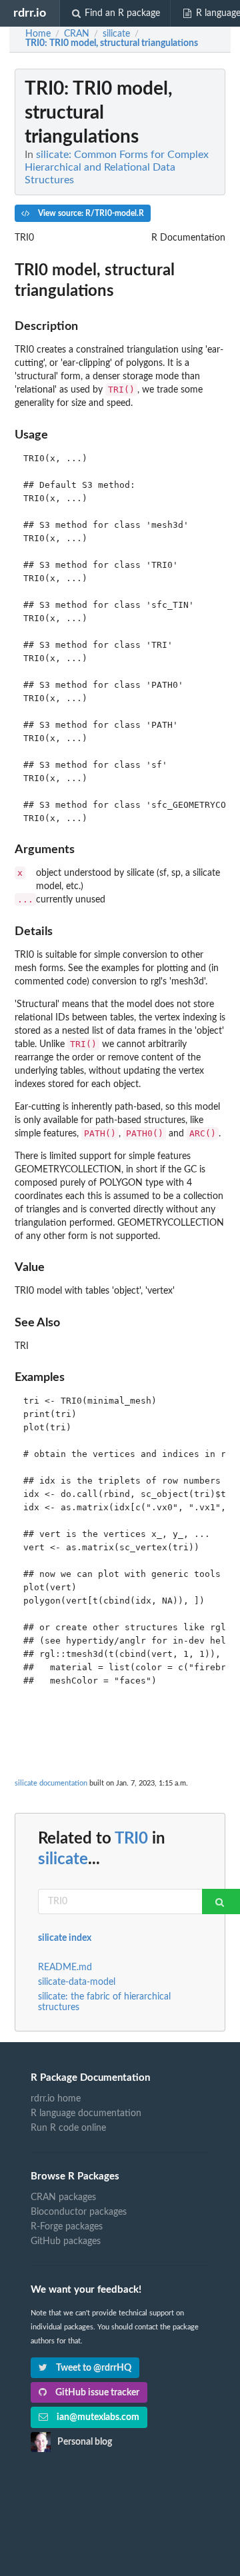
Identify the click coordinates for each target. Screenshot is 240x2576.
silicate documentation (51, 1783)
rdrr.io (30, 13)
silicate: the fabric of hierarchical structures (104, 2002)
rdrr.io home (56, 2099)
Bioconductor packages (79, 2212)
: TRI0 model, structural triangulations (112, 43)
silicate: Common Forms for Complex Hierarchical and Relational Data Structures (117, 167)
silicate (63, 1860)
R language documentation (86, 2113)
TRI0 (131, 1839)
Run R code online (68, 2128)
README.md (65, 1967)
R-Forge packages (67, 2227)
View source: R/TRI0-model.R (90, 213)
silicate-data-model (77, 1982)
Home (38, 34)
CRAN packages (63, 2197)
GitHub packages (66, 2241)
